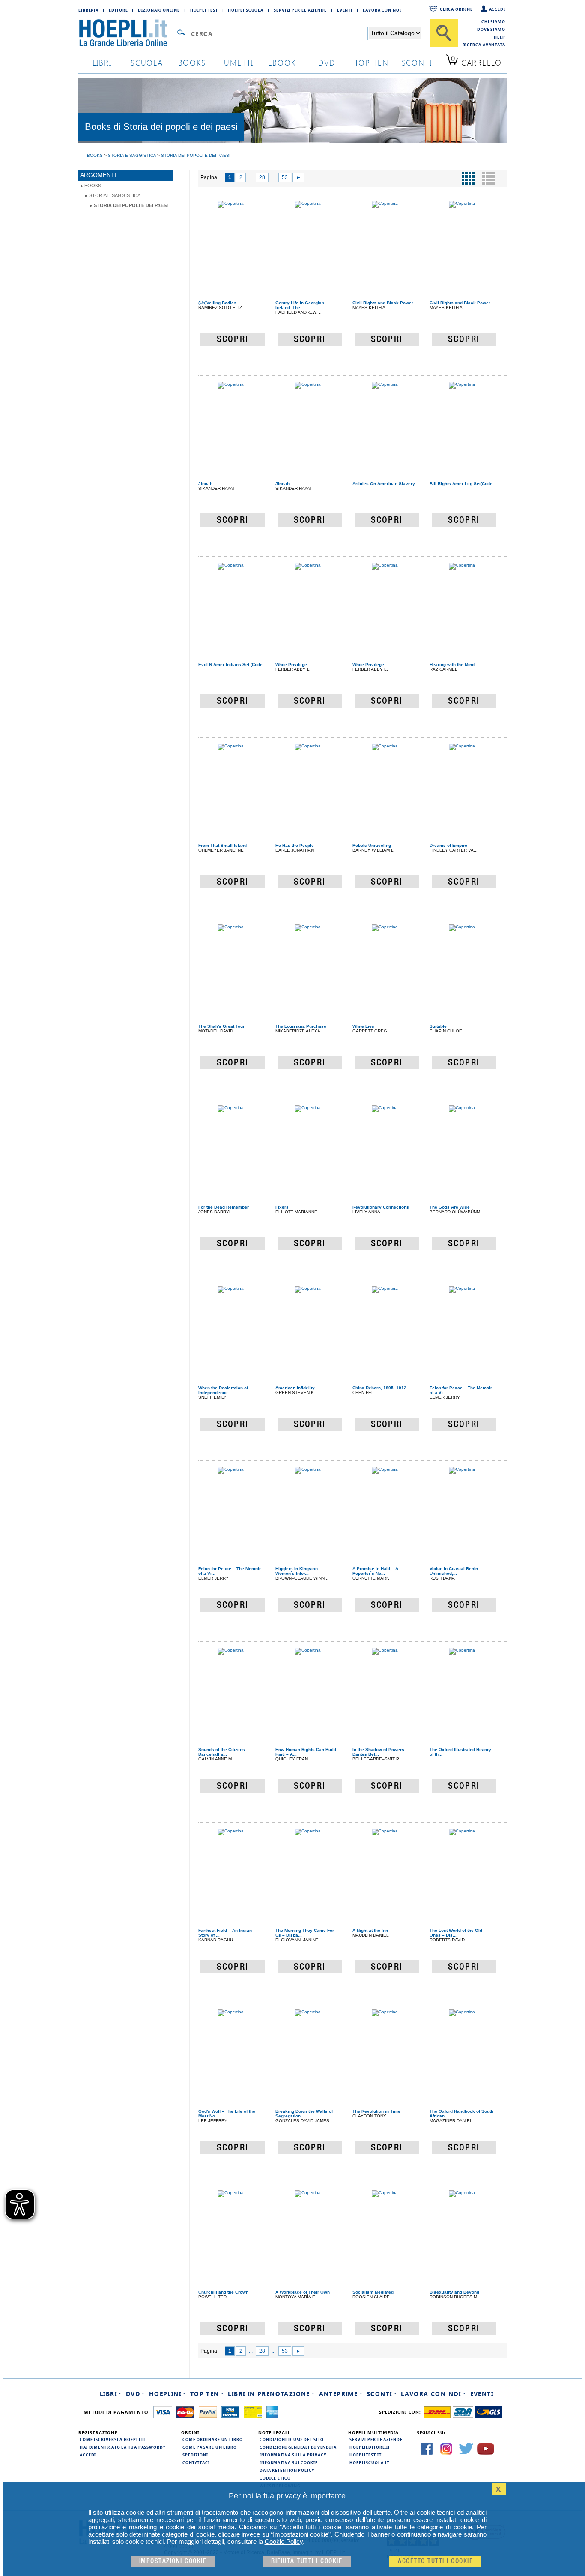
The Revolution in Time (376, 2111)
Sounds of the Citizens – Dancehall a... (224, 1752)
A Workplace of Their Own (303, 2292)
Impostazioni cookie (173, 2561)
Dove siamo (491, 29)
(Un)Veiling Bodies (217, 303)
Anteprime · (341, 2394)
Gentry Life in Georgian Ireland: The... (300, 305)
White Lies (363, 1026)
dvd (327, 62)
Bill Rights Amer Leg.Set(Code (461, 484)
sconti (417, 62)
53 (285, 177)
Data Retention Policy (287, 2470)
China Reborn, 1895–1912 (379, 1388)
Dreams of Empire (448, 845)
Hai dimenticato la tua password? (122, 2447)
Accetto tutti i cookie (435, 2561)
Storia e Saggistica (115, 195)
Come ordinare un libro (213, 2439)
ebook (282, 62)
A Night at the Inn (370, 1930)
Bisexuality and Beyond (454, 2292)
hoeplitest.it (366, 2455)
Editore (118, 10)
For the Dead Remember (224, 1207)
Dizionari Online (159, 10)
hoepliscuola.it (369, 2462)
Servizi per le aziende (300, 10)
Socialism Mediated (373, 2292)
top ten (372, 62)
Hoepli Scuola (246, 10)
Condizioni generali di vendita (298, 2447)
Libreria (88, 10)
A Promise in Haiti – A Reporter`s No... (375, 1571)
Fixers (282, 1207)
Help (500, 37)
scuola (147, 62)
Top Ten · (207, 2394)
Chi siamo (493, 21)
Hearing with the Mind (452, 664)
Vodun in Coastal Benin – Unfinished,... (456, 1571)
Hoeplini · (167, 2394)
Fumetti (237, 62)
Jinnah (205, 484)
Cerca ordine (456, 9)
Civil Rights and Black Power (383, 303)
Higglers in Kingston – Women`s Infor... (298, 1571)
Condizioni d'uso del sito (292, 2439)
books (192, 62)
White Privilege (291, 664)
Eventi (345, 10)
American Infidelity (295, 1388)
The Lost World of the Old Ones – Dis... (456, 1933)
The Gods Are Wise (450, 1207)
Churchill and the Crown (223, 2292)
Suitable (438, 1026)
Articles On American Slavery (384, 484)
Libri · (111, 2394)
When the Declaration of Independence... (223, 1390)
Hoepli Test (204, 10)
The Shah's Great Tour (221, 1026)
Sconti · (382, 2394)
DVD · (135, 2394)
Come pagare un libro (210, 2447)
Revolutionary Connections (381, 1207)
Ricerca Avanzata (484, 45)
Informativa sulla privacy (293, 2455)
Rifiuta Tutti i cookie (307, 2561)
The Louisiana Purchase (301, 1026)
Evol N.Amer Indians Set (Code (230, 664)
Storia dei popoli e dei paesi (131, 205)
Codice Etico (275, 2478)
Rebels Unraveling (372, 845)
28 (262, 177)
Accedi (497, 9)
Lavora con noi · (433, 2394)
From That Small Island (222, 845)
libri (102, 62)
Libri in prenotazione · (271, 2394)
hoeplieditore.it (370, 2447)
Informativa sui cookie (289, 2462)
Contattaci (196, 2462)
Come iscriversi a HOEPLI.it (113, 2439)
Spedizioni (195, 2455)
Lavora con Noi (382, 10)
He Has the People (295, 845)
